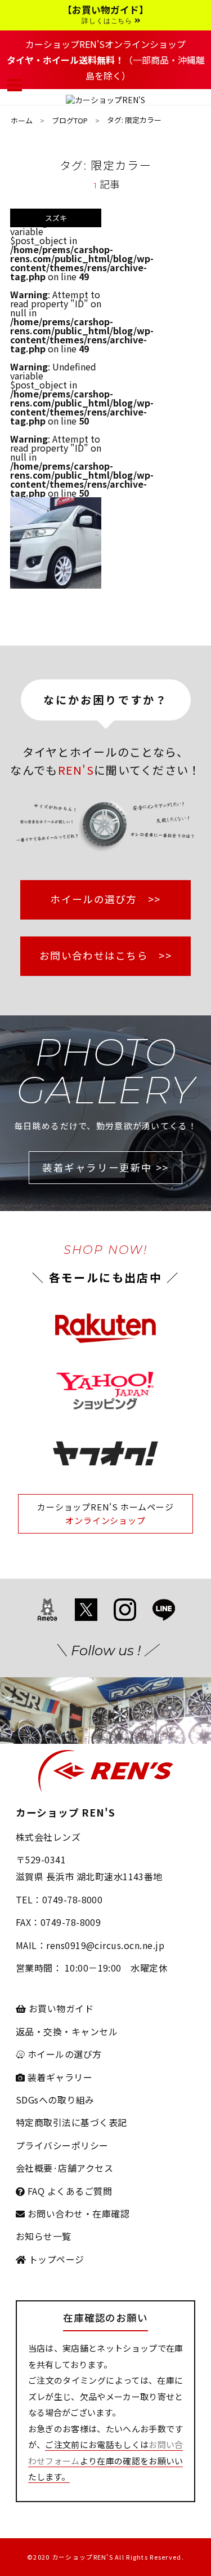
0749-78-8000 (73, 1899)
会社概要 (34, 2168)
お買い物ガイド (60, 2008)
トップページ (55, 2259)
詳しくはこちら (108, 21)
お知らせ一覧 (44, 2236)
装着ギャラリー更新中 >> (105, 1167)
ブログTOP (70, 120)
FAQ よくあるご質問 (68, 2191)
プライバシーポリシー (62, 2145)
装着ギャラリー (59, 2077)
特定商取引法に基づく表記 (71, 2122)
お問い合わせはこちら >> (105, 955)
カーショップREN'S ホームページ (105, 1507)
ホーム (22, 120)
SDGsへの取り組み (55, 2100)
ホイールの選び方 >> (105, 899)
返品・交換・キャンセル (67, 2031)
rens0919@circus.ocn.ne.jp (105, 1945)
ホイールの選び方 (63, 2054)
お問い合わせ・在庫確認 (77, 2213)
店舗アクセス (86, 2168)
